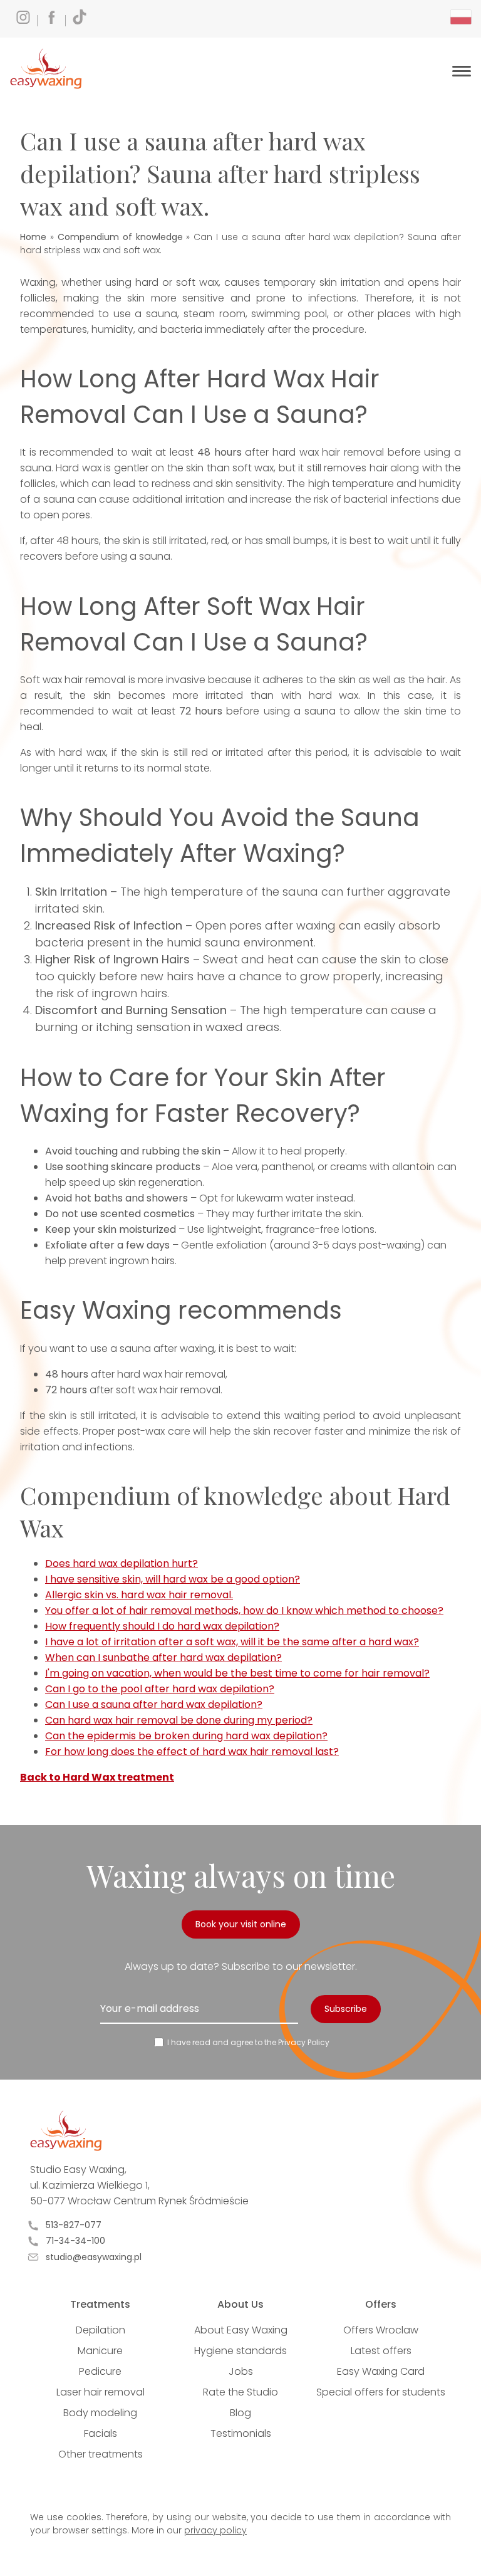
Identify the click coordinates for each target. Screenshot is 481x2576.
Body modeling (100, 2413)
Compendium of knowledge (120, 237)
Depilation (101, 2330)
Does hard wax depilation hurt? (122, 1563)
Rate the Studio (240, 2392)
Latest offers (381, 2351)
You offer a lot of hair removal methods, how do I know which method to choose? (244, 1610)
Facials (101, 2433)
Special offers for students (381, 2392)
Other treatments (101, 2454)
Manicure (100, 2351)
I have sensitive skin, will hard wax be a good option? (173, 1579)
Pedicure (100, 2371)
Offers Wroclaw (381, 2330)
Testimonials (241, 2433)
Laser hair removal (101, 2392)
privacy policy (215, 2530)
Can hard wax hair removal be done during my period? (179, 1720)
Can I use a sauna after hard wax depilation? (154, 1704)
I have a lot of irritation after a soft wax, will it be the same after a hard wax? (232, 1642)
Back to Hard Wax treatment (97, 1777)
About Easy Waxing (241, 2330)
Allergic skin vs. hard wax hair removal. (139, 1595)
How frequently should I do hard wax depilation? (162, 1626)
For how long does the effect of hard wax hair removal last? (192, 1751)
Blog (240, 2413)
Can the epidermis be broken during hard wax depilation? (186, 1736)
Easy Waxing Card (381, 2371)
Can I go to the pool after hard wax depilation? (160, 1689)
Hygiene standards (240, 2351)
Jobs (241, 2371)
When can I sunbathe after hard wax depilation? (163, 1657)
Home (33, 237)
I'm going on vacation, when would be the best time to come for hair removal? (237, 1673)
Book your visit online (241, 1924)
